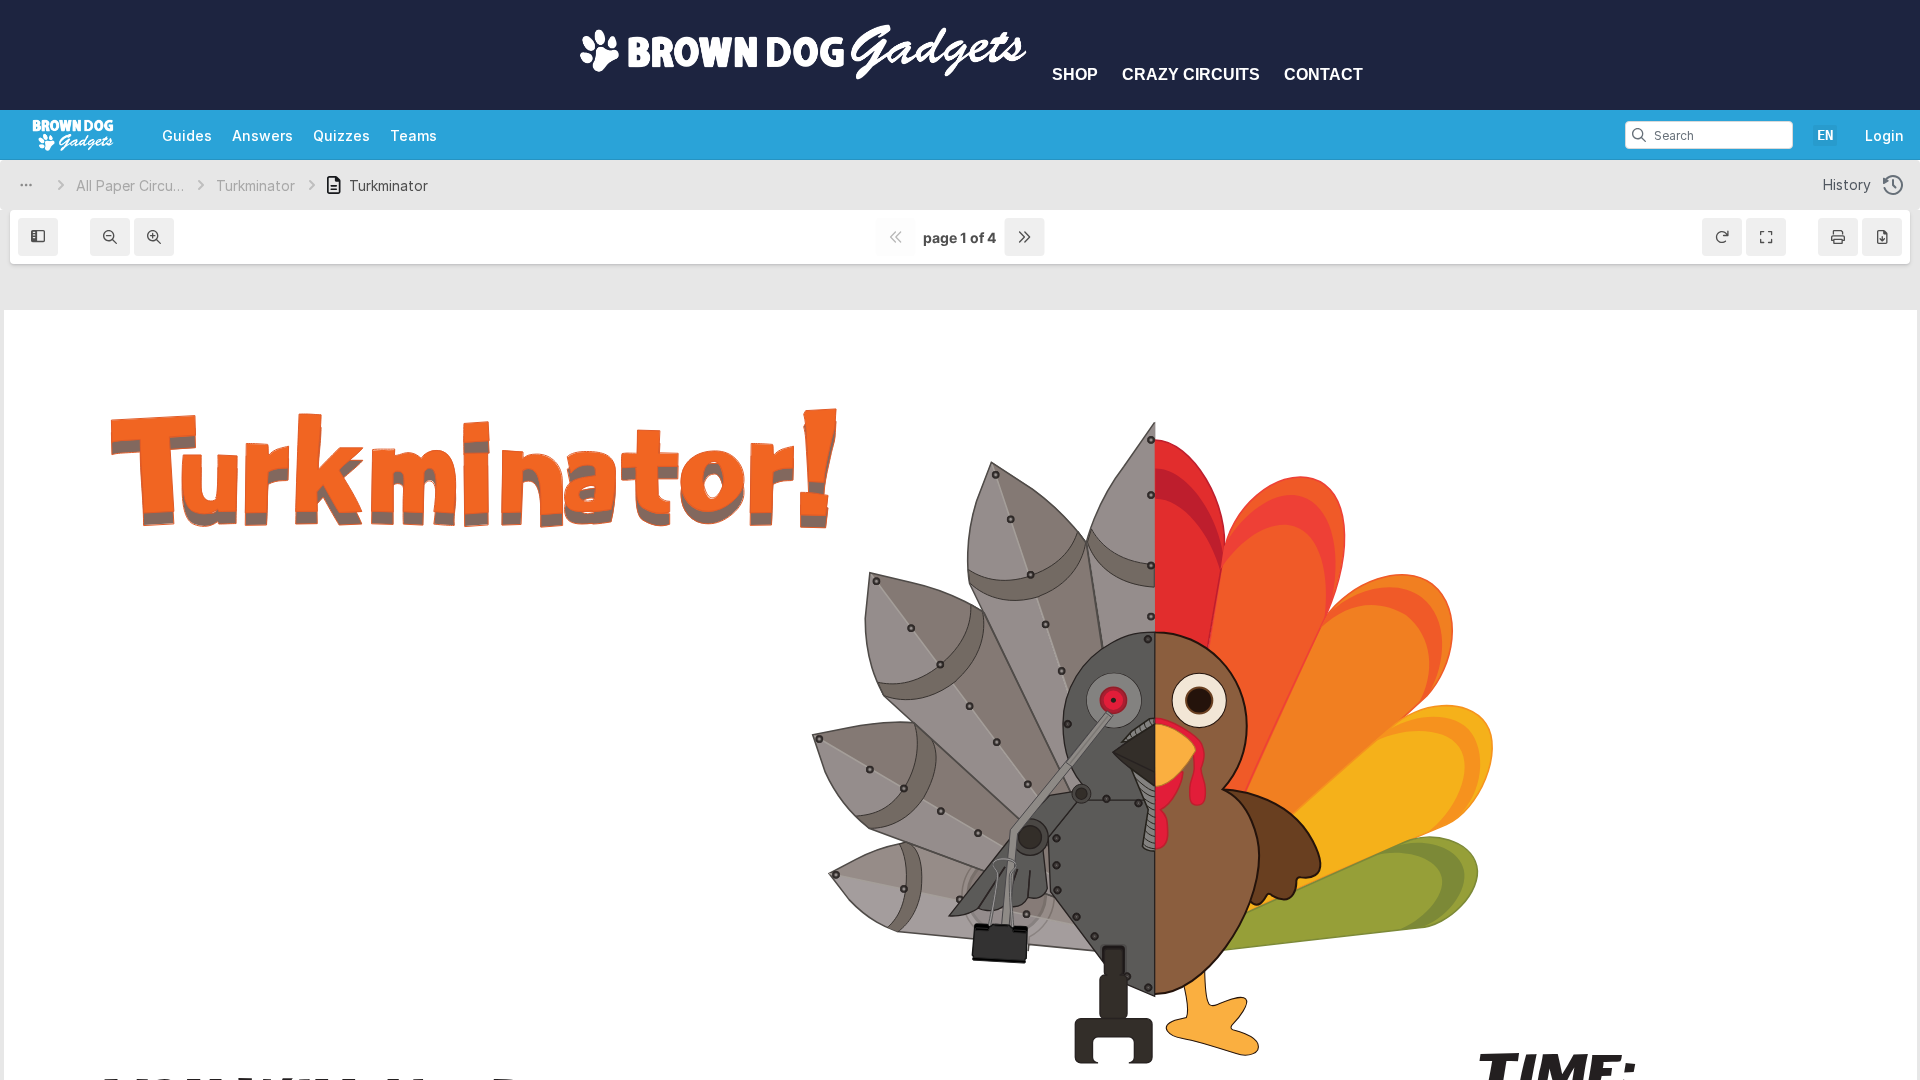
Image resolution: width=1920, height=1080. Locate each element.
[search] (1639, 135)
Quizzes (341, 135)
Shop (1075, 74)
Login (1884, 135)
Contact (1323, 74)
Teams (413, 135)
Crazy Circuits (1191, 74)
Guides (187, 135)
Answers (262, 135)
